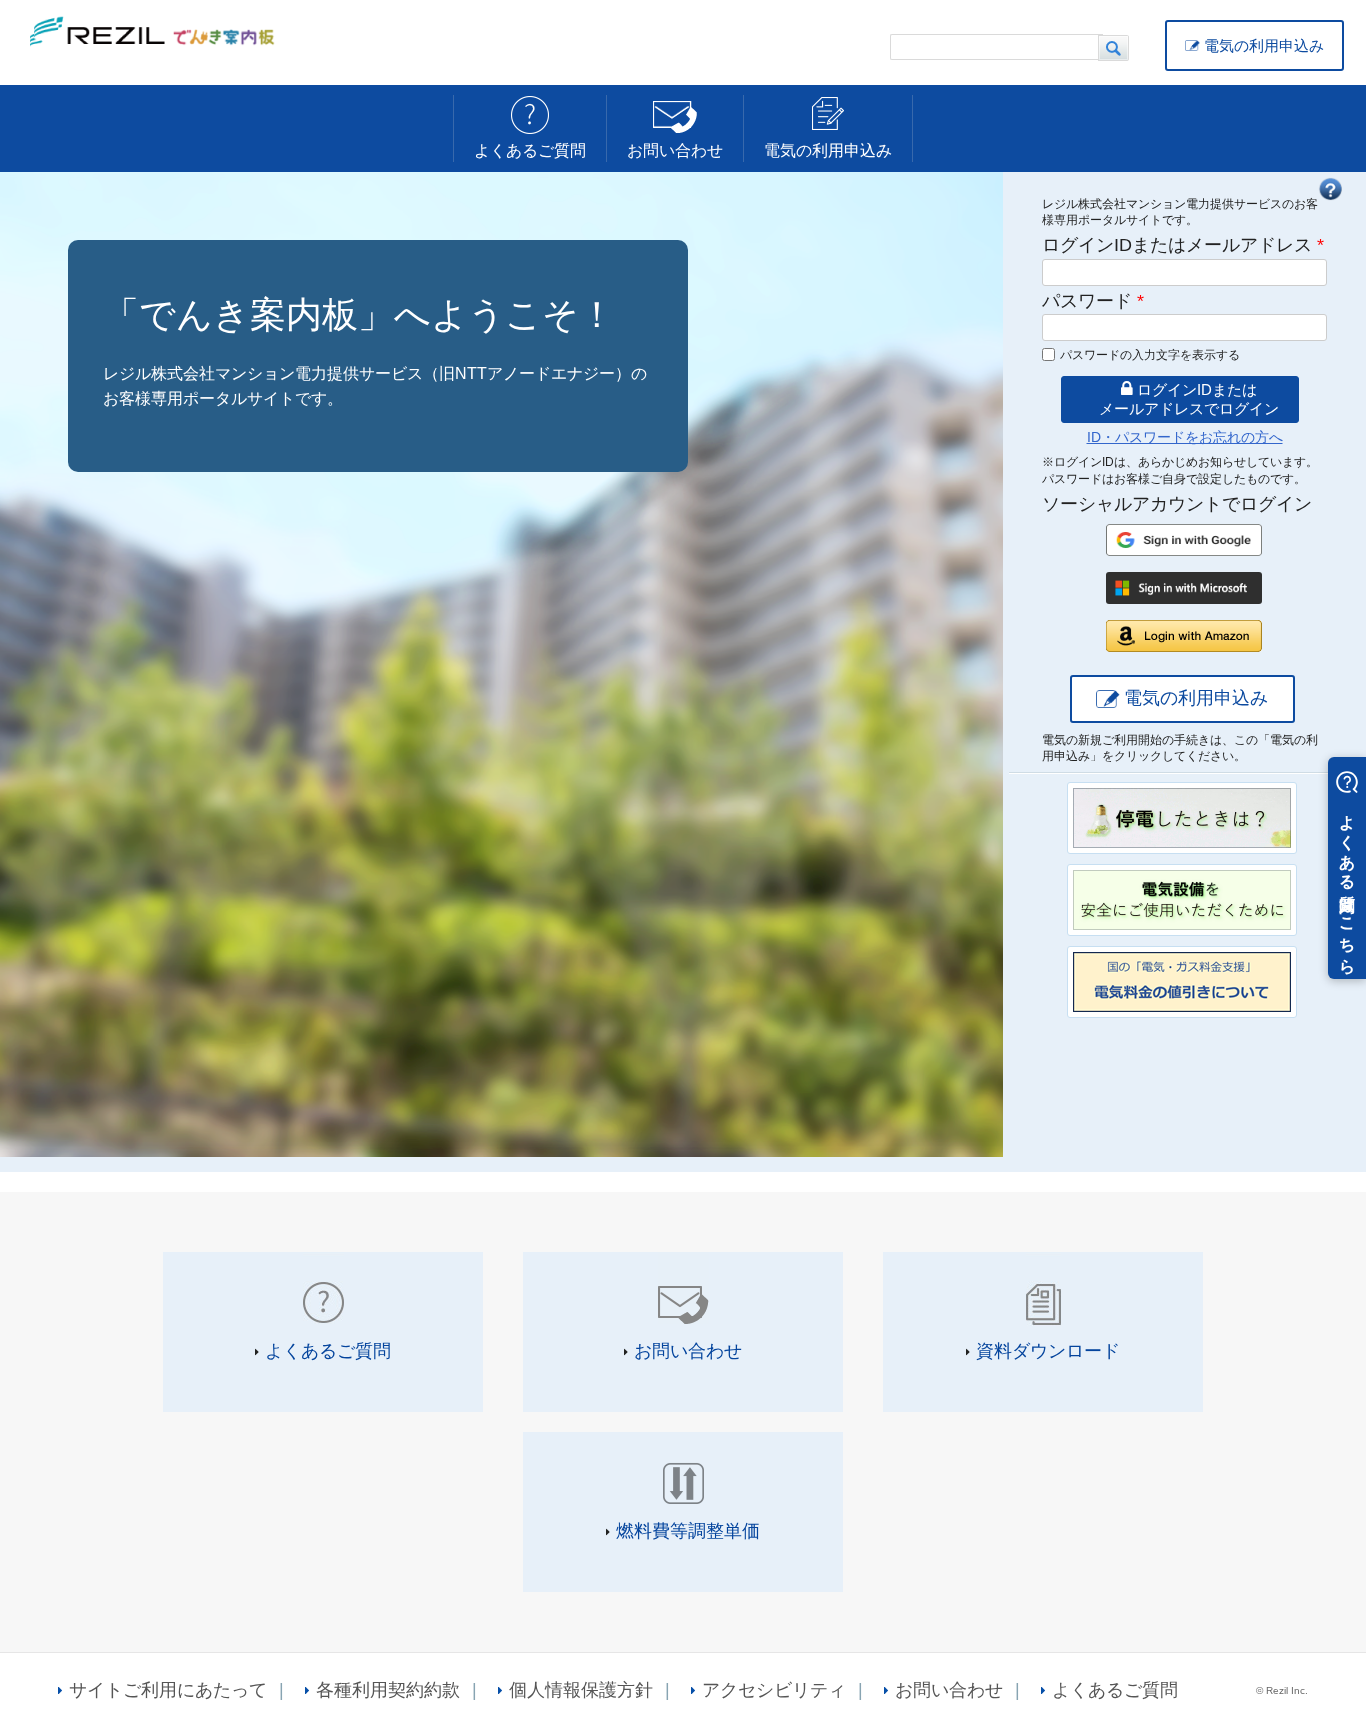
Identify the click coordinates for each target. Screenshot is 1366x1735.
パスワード (1093, 301)
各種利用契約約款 (388, 1690)
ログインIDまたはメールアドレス (1183, 245)
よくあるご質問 (530, 150)
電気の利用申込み (1264, 45)
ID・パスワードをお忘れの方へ (1185, 437)
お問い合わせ (675, 150)
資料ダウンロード (1048, 1351)
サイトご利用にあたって (168, 1690)
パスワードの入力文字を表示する (1150, 355)
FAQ (1330, 189)
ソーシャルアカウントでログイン (1177, 504)
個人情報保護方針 (581, 1690)
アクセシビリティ (774, 1690)
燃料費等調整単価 (688, 1531)
